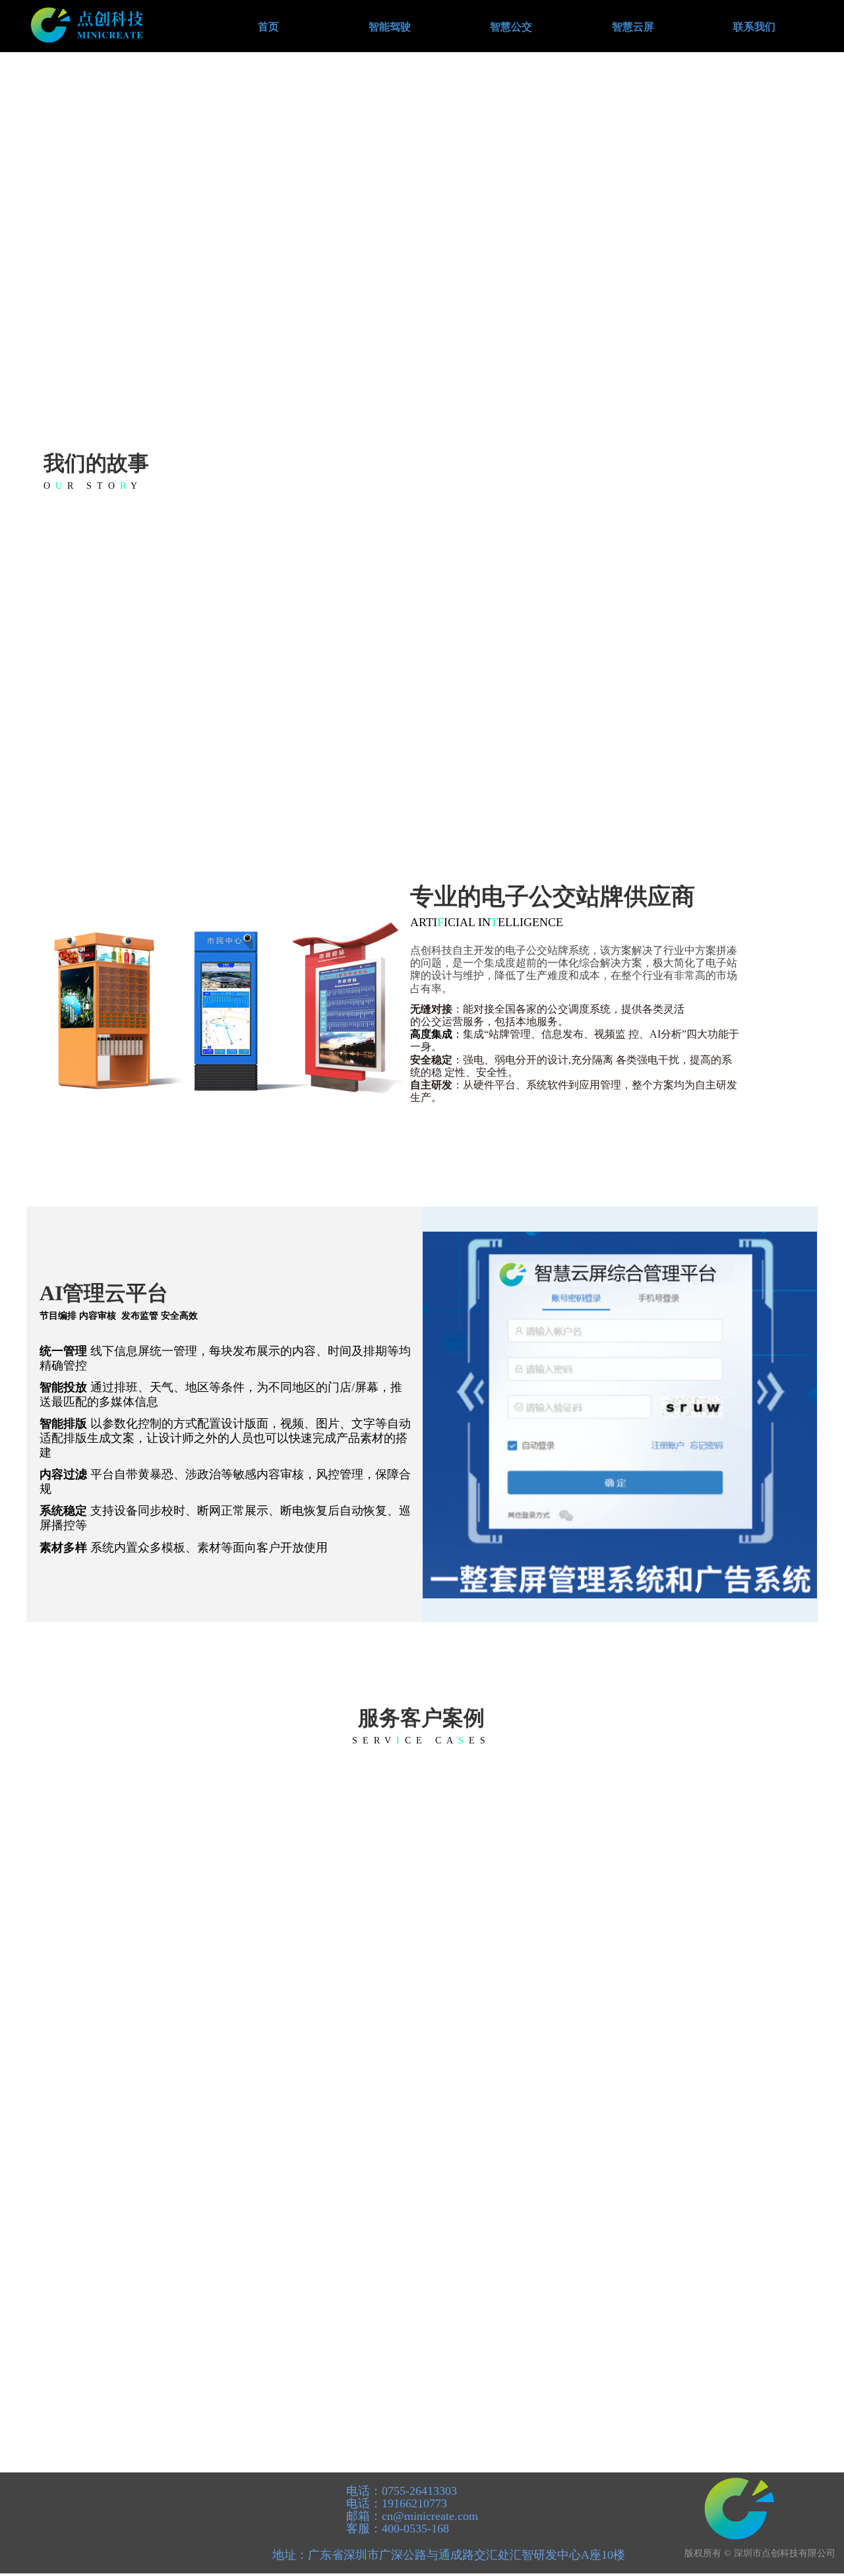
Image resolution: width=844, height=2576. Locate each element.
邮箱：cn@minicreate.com (410, 2516)
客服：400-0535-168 (396, 2529)
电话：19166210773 (395, 2503)
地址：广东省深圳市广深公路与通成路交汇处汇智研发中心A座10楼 (449, 2555)
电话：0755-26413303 (400, 2491)
